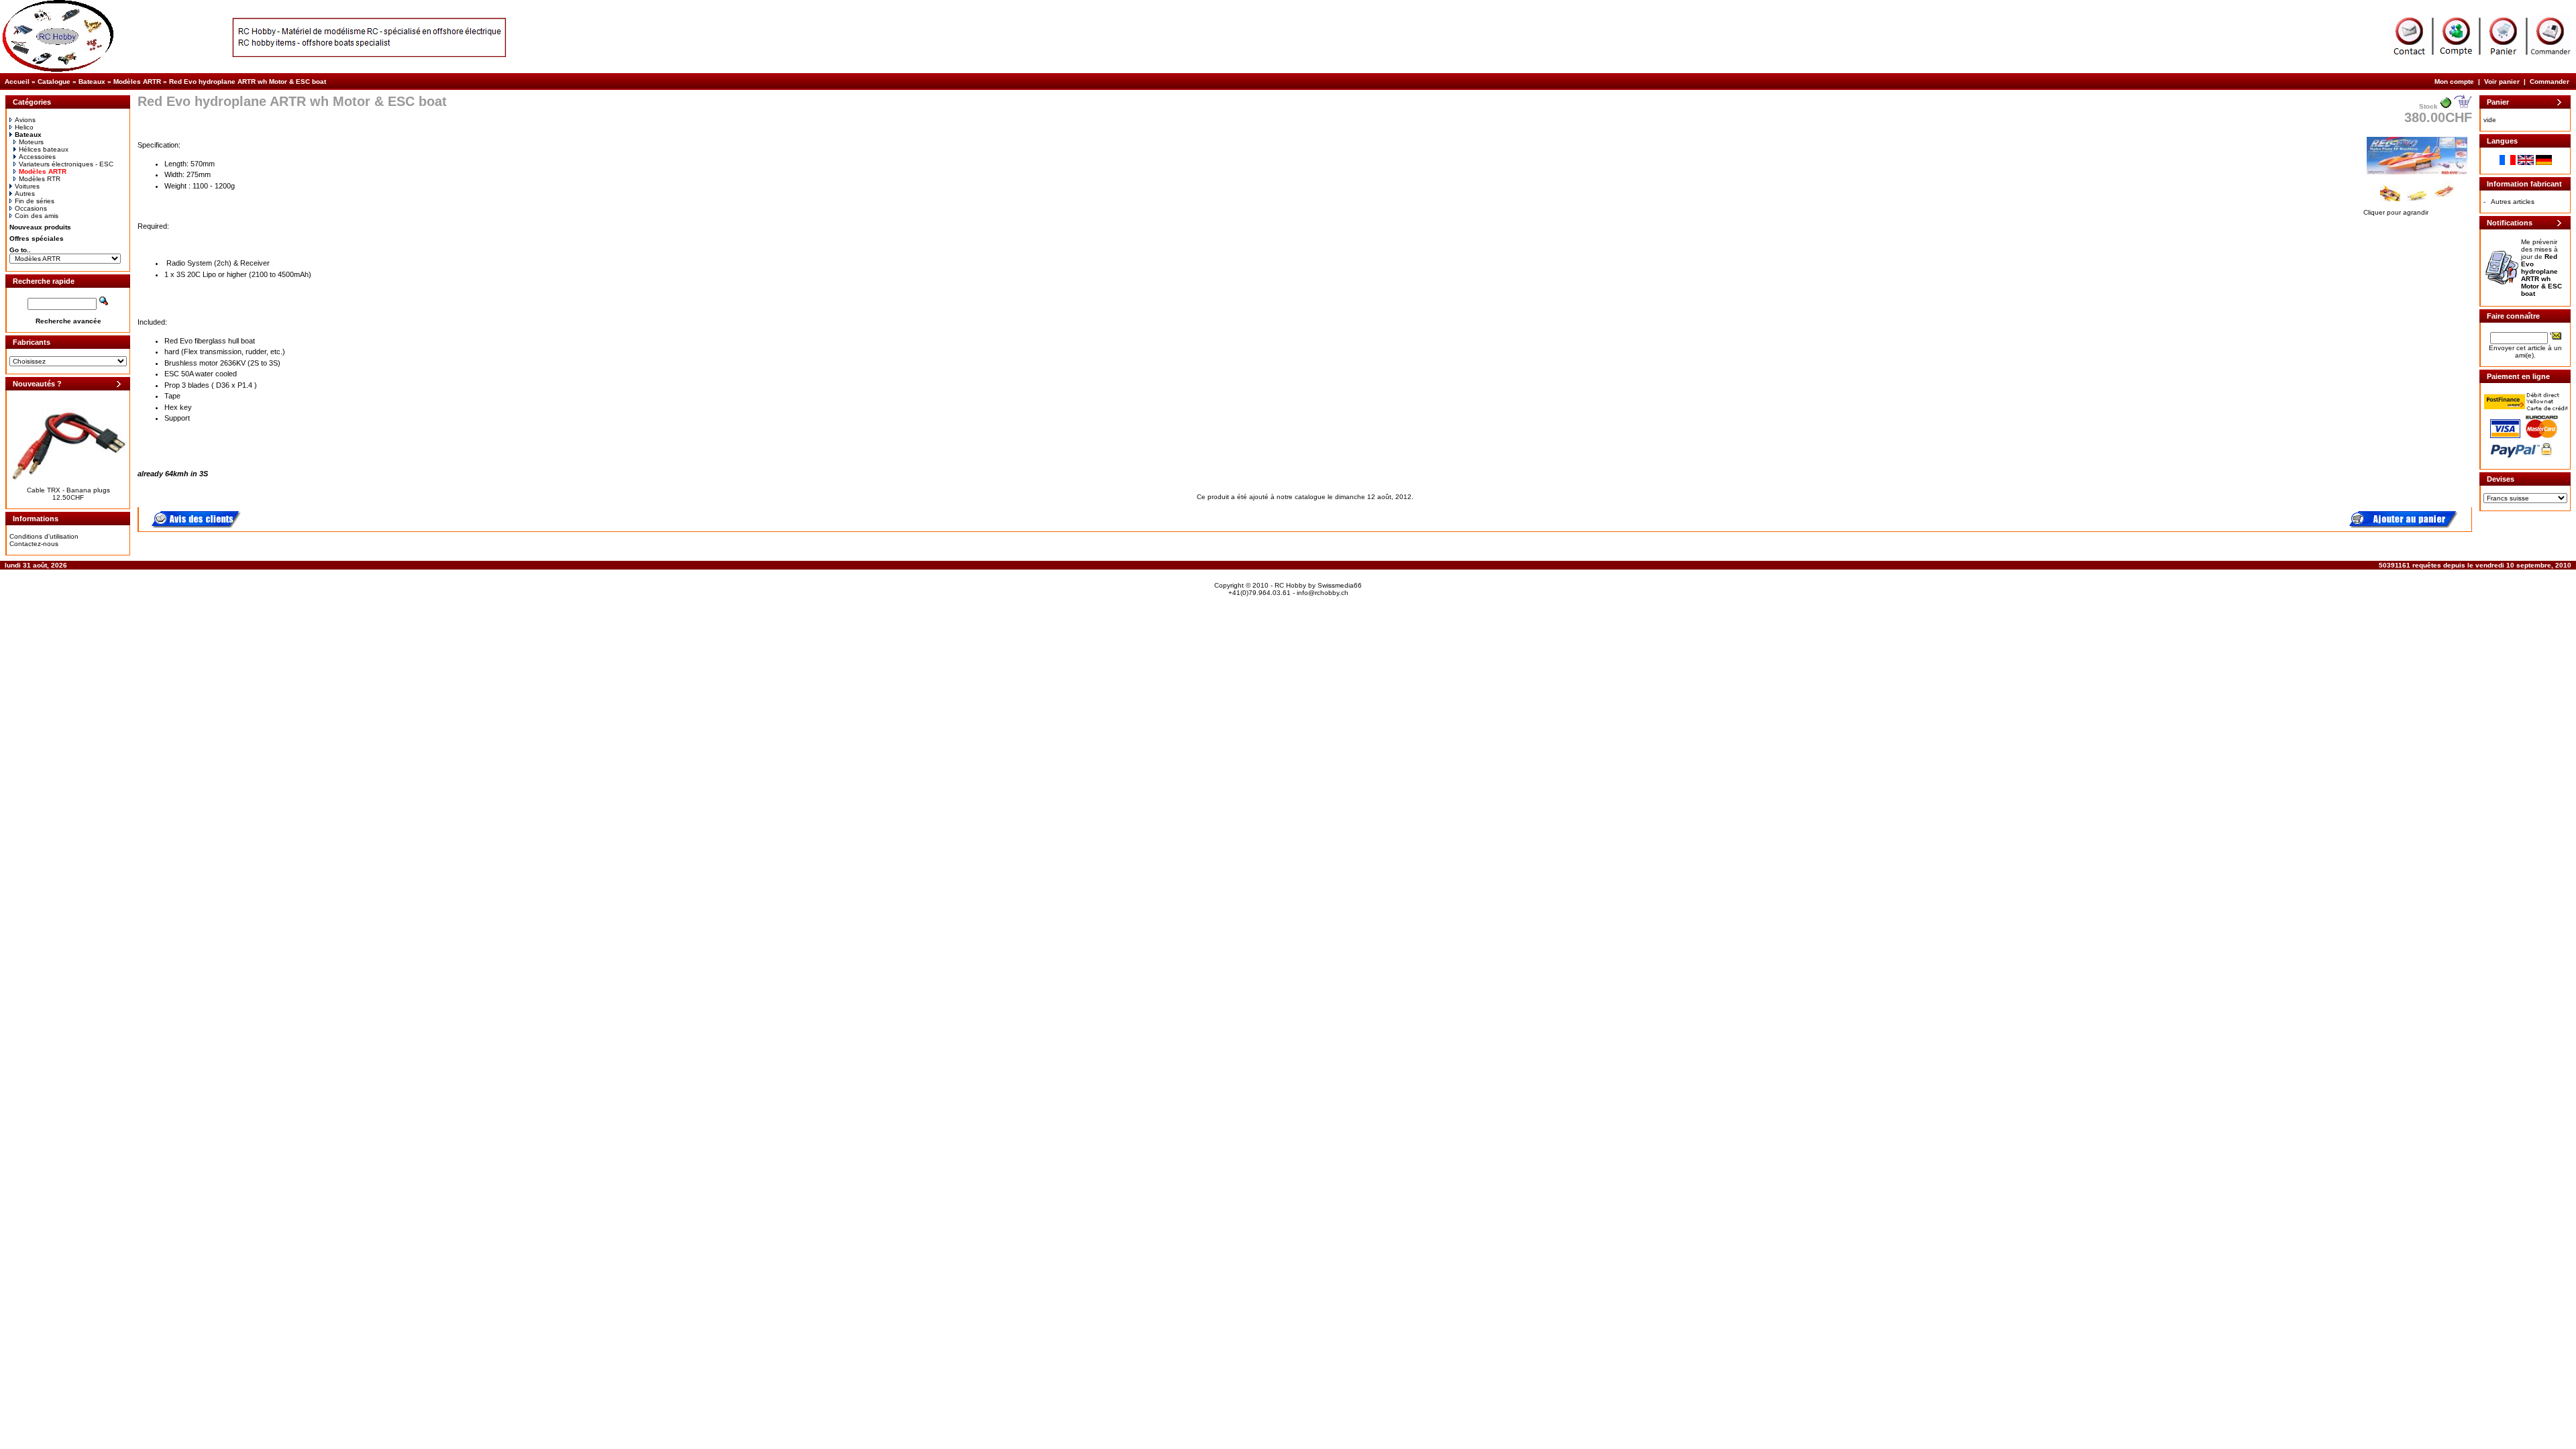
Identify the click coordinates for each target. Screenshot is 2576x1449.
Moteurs (31, 142)
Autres (25, 194)
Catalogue (54, 82)
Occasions (31, 208)
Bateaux (92, 82)
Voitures (27, 186)
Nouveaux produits (40, 227)
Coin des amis (37, 216)
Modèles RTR (40, 179)
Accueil (17, 82)
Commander (2550, 82)
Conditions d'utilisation (44, 536)
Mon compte (2454, 82)
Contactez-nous (34, 544)
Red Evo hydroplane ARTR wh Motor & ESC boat (248, 82)
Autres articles (2513, 202)
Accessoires (37, 157)
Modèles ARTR (137, 82)
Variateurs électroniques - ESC (66, 164)
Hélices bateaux (44, 149)
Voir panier (2502, 82)
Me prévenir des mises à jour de (2541, 268)
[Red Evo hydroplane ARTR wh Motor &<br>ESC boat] (2417, 175)
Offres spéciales (37, 238)
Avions (25, 120)
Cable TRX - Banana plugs (68, 490)
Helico (24, 127)
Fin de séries (35, 201)
